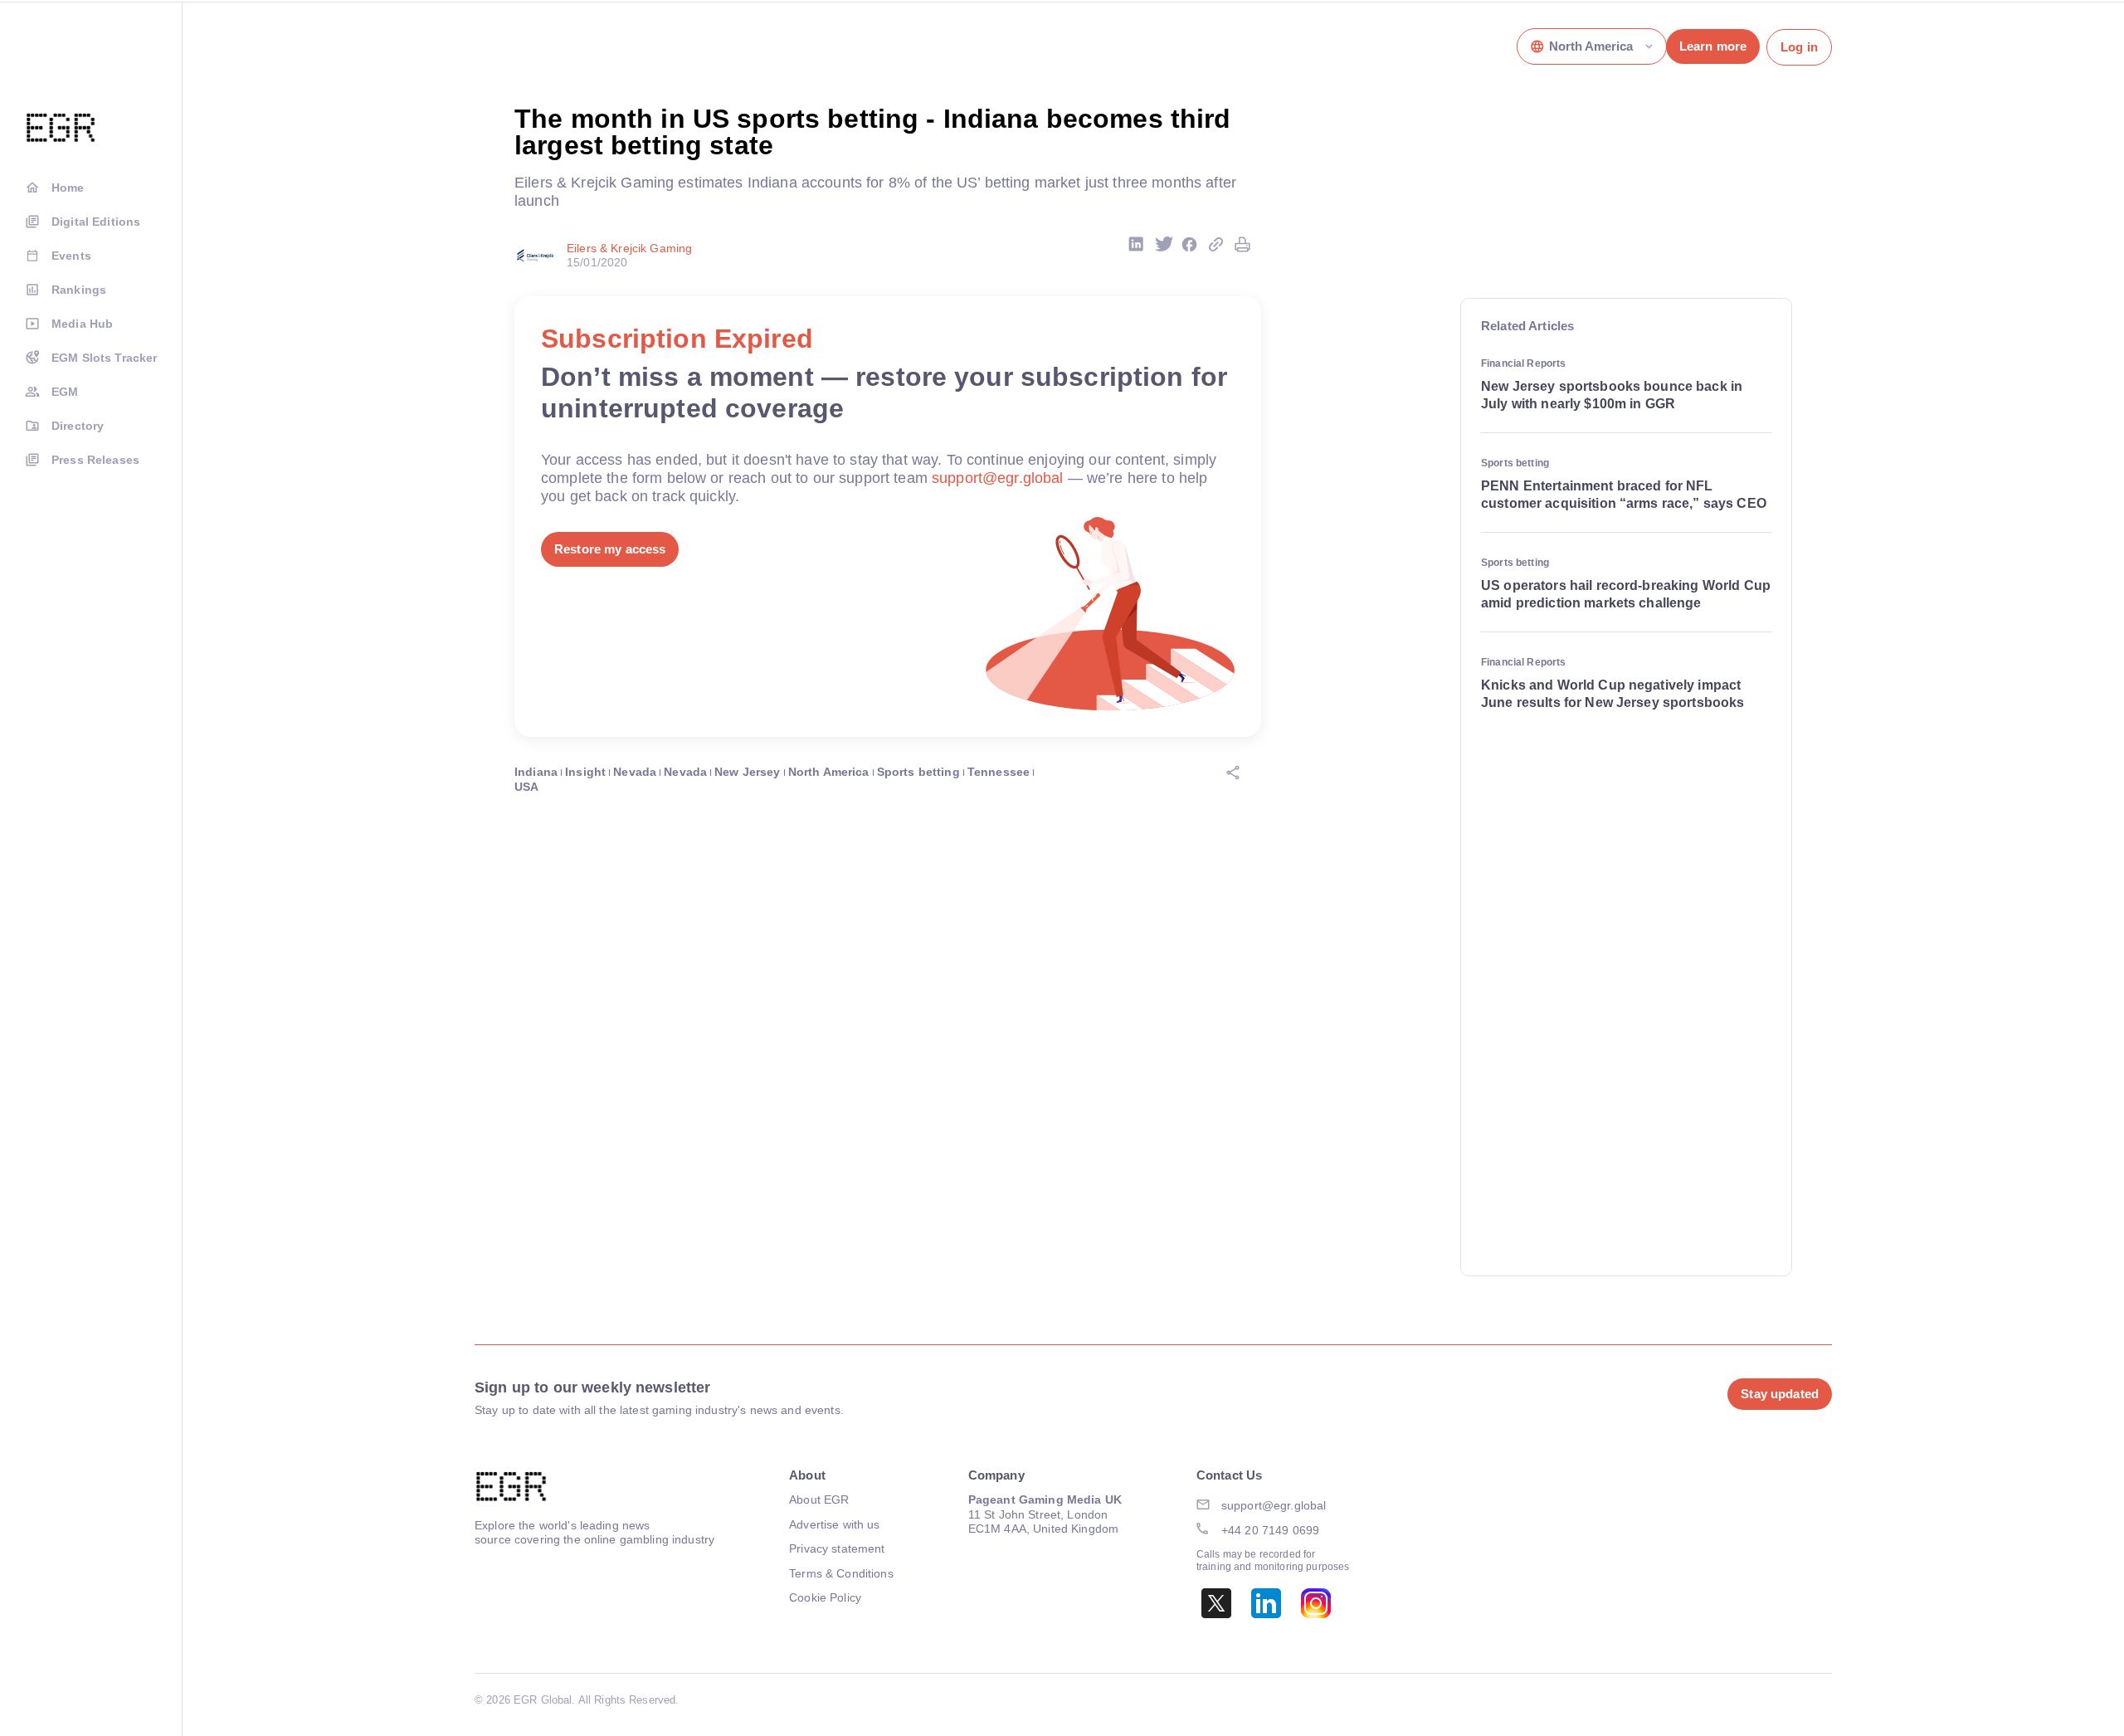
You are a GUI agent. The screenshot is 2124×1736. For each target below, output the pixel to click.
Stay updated (1780, 1394)
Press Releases (95, 460)
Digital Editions (96, 222)
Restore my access (610, 549)
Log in (1799, 47)
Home (68, 188)
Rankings (79, 290)
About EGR (819, 1499)
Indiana (536, 772)
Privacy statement (837, 1548)
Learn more (1713, 46)
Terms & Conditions (841, 1573)
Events (71, 256)
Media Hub (82, 324)
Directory (78, 426)
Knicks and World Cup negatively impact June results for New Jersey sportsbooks (1612, 694)
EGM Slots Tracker (104, 358)
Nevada (635, 772)
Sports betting (918, 772)
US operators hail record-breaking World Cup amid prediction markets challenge (1626, 594)
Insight (585, 772)
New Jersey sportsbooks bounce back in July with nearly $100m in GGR (1612, 395)
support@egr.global (998, 478)
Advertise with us (834, 1524)
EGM (65, 392)
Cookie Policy (825, 1597)
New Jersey (747, 772)
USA (526, 787)
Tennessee (999, 772)
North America (829, 772)
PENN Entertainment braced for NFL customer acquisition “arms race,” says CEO (1624, 495)
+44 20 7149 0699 (1270, 1530)
